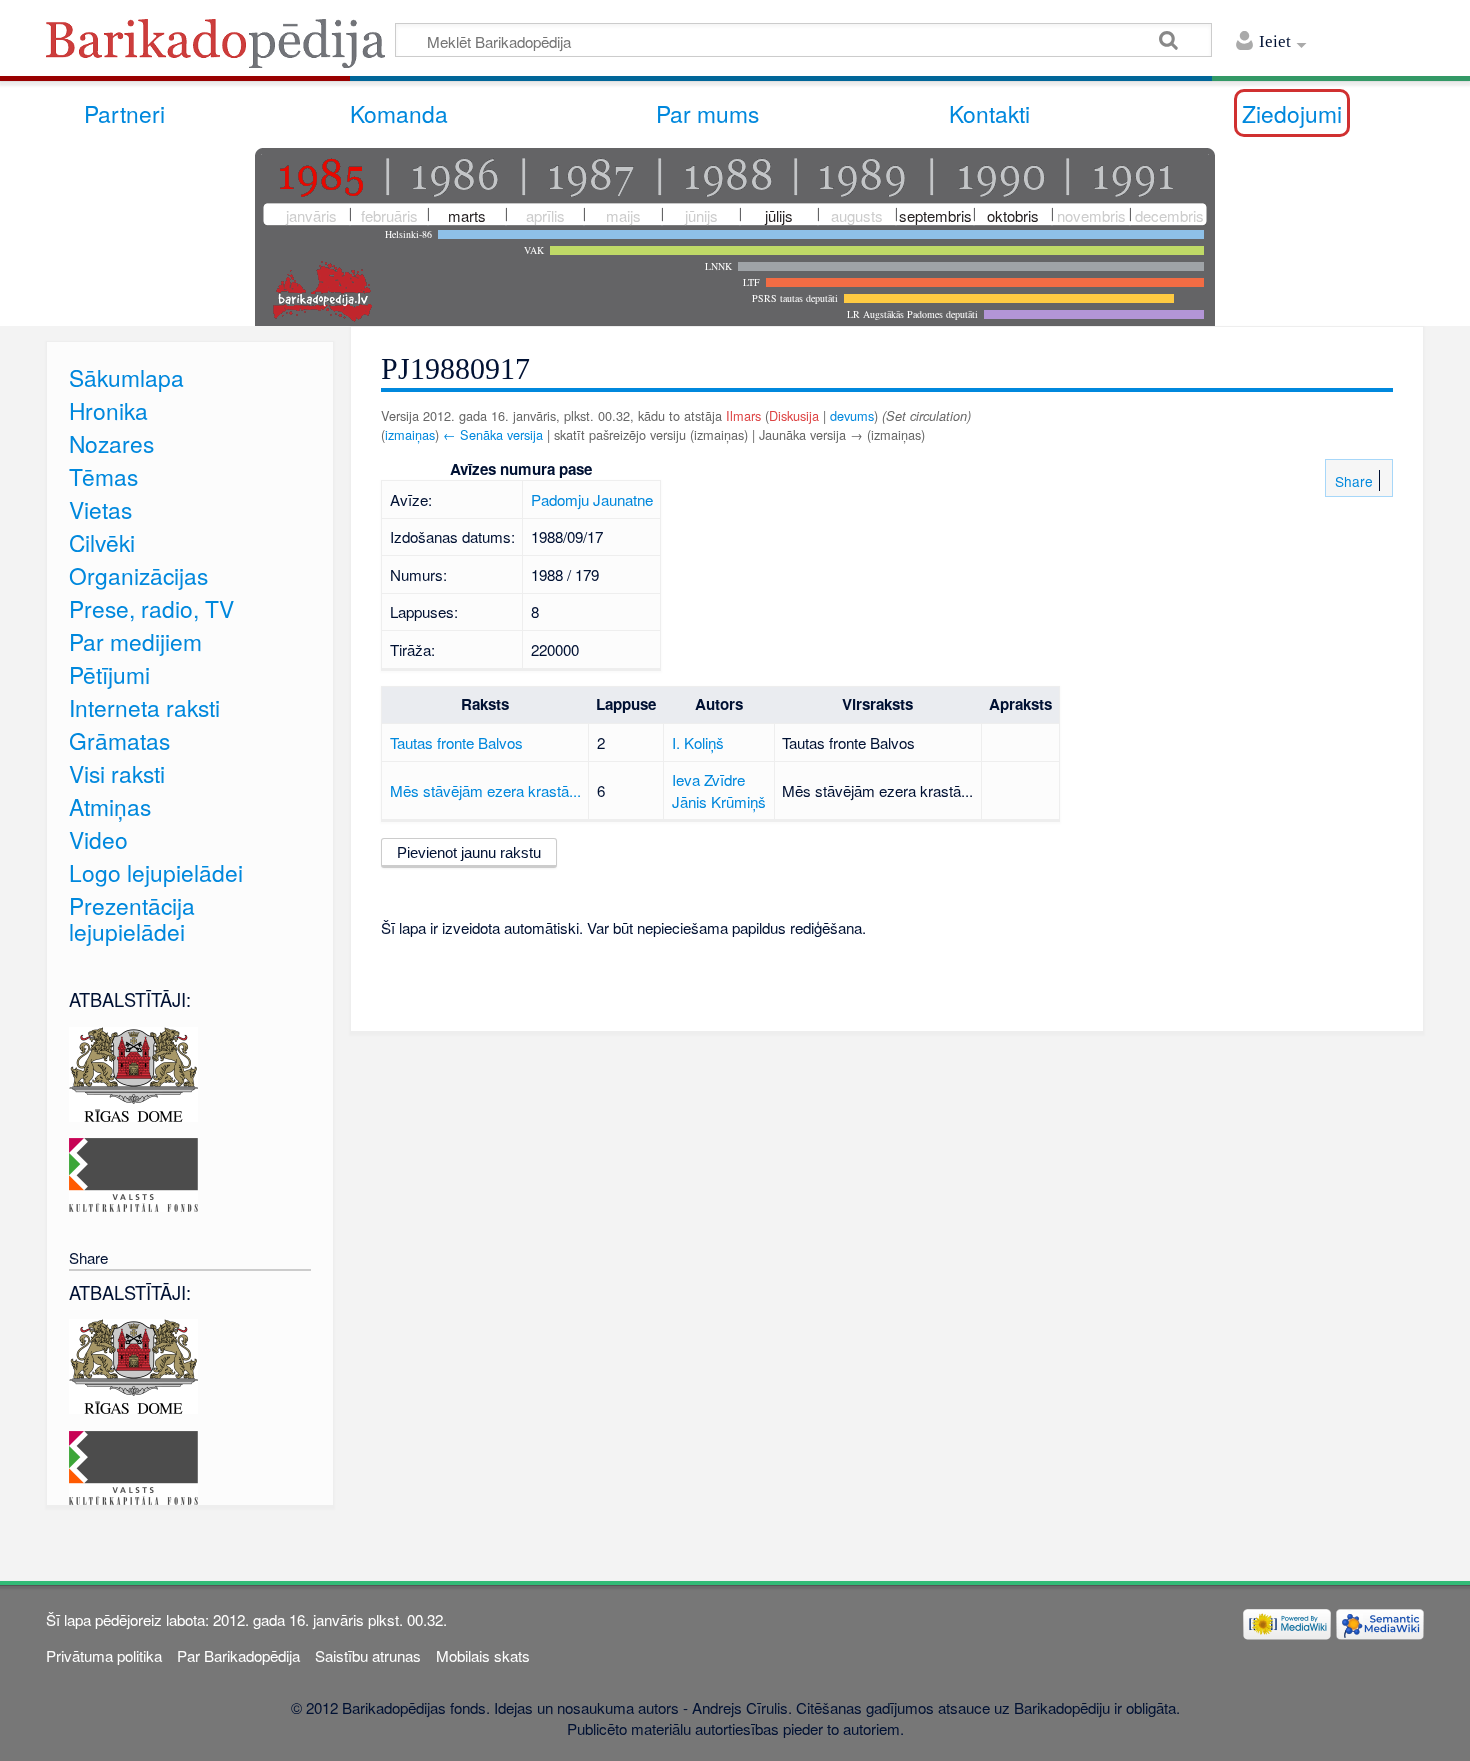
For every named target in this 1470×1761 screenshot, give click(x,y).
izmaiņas (410, 434)
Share (1352, 481)
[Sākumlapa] (221, 49)
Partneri (124, 113)
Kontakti (989, 113)
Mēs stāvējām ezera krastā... (485, 790)
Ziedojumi (1292, 113)
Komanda (399, 113)
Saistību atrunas (368, 1655)
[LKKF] (133, 1172)
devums (852, 415)
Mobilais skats (483, 1655)
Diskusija (794, 415)
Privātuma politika (104, 1655)
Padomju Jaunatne (592, 499)
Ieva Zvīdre (708, 779)
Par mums (707, 113)
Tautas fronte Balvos (456, 742)
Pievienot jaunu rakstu (469, 852)
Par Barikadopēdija (238, 1655)
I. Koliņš (698, 742)
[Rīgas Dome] (133, 1071)
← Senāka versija (493, 434)
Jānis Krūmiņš (719, 801)
